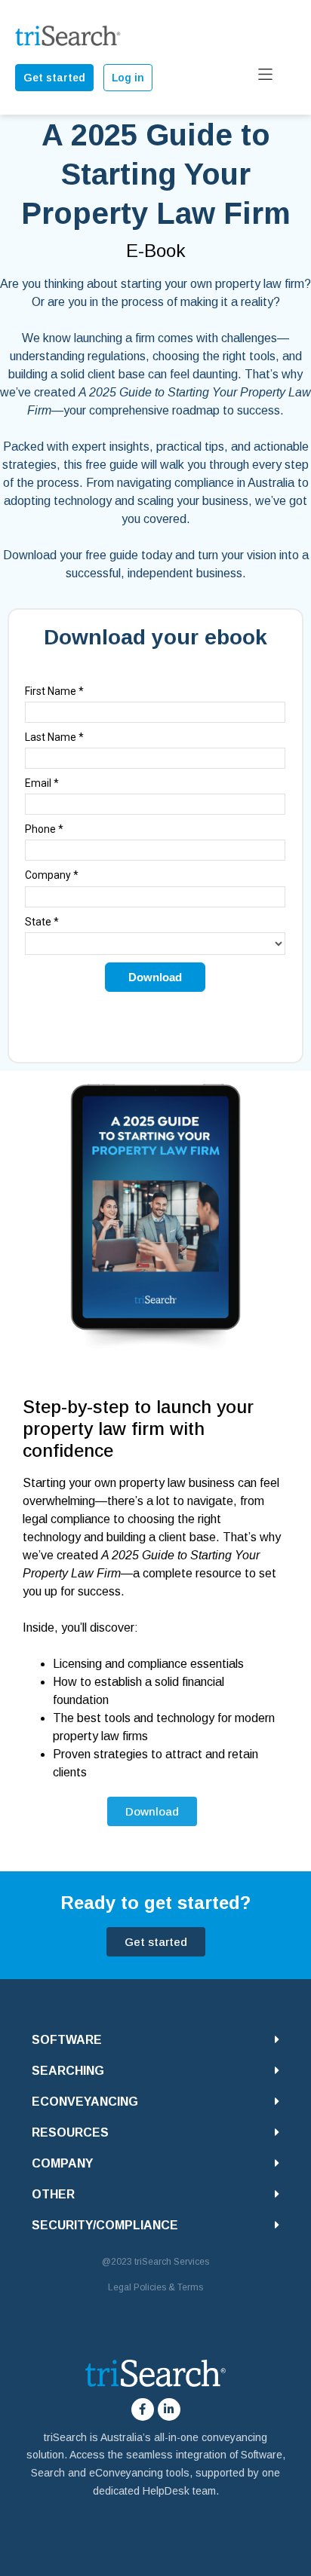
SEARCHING (68, 2071)
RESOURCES (70, 2132)
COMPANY (62, 2163)
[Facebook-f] (143, 2409)
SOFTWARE (67, 2040)
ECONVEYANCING (85, 2102)
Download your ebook (155, 637)
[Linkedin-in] (169, 2409)
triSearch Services (172, 2262)
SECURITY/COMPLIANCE (105, 2225)
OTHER (53, 2194)
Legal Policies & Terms (155, 2287)
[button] (155, 2040)
